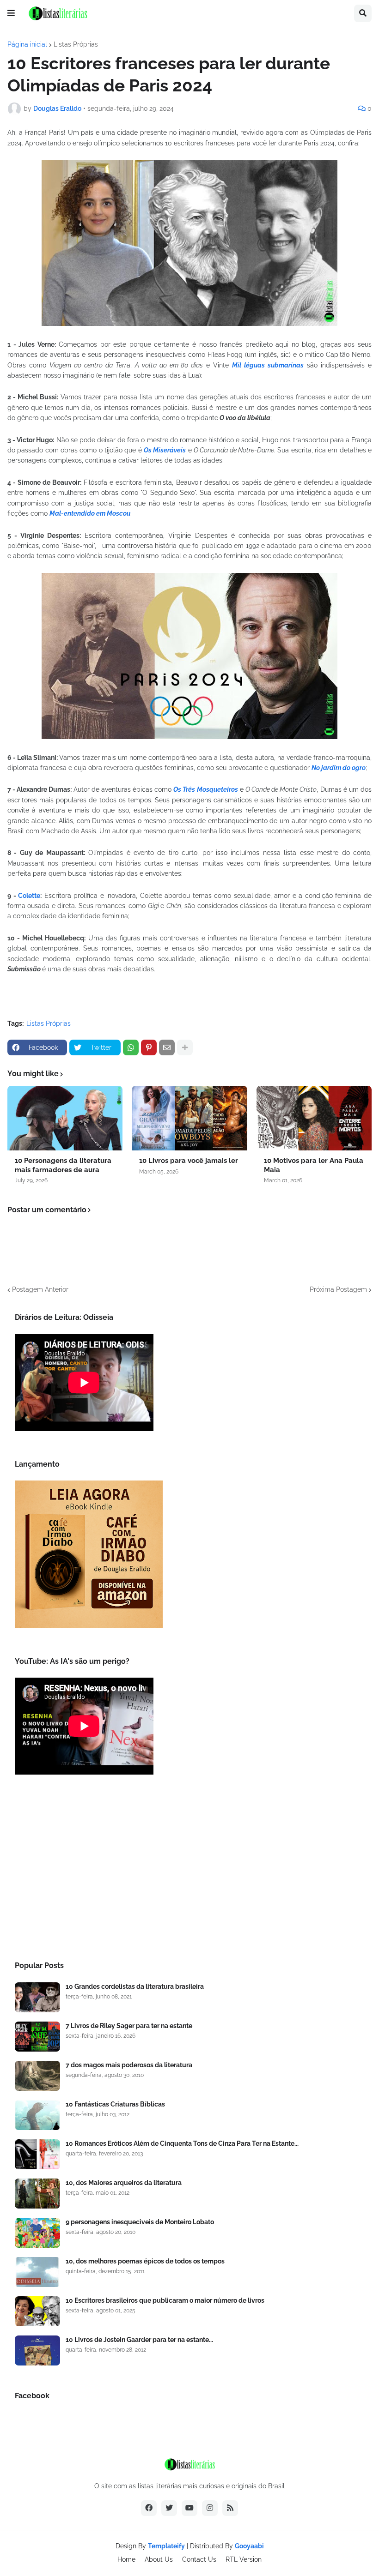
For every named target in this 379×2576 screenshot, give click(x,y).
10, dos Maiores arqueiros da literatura (124, 2183)
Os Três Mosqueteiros (205, 789)
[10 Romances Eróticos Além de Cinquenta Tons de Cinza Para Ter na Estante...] (37, 2154)
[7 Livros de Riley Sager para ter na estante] (37, 2037)
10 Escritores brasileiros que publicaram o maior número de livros (165, 2300)
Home (126, 2559)
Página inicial (27, 44)
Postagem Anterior (40, 1289)
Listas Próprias (76, 44)
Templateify (166, 2546)
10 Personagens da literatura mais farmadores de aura (63, 1165)
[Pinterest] (149, 1047)
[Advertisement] (189, 1871)
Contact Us (199, 2559)
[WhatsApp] (131, 1047)
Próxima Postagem (338, 1289)
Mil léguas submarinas (268, 365)
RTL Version (244, 2559)
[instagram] (210, 2508)
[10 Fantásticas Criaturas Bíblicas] (37, 2115)
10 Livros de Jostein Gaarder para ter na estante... (139, 2340)
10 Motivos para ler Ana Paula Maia (314, 1165)
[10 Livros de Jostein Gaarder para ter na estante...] (37, 2350)
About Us (159, 2559)
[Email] (167, 1047)
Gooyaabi (249, 2546)
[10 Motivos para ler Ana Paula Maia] (314, 1118)
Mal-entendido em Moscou (90, 513)
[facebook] (149, 2508)
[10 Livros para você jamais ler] (189, 1118)
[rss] (230, 2508)
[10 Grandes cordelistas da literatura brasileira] (37, 1997)
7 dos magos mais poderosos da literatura (129, 2065)
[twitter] (169, 2508)
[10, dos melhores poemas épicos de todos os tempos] (37, 2272)
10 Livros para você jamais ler (189, 1161)
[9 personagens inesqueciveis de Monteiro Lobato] (37, 2233)
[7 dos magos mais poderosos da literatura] (37, 2076)
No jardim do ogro (339, 768)
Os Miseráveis (165, 450)
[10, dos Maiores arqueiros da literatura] (37, 2194)
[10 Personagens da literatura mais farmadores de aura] (65, 1118)
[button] (11, 13)
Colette (29, 896)
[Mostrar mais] (185, 1047)
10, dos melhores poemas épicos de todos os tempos (145, 2261)
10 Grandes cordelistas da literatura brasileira (135, 1986)
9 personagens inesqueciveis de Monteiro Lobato (140, 2222)
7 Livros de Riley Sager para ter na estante (129, 2026)
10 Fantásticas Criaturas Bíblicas (115, 2104)
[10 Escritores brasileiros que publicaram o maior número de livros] (37, 2311)
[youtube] (189, 2508)
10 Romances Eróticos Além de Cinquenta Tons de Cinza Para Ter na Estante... (182, 2143)
